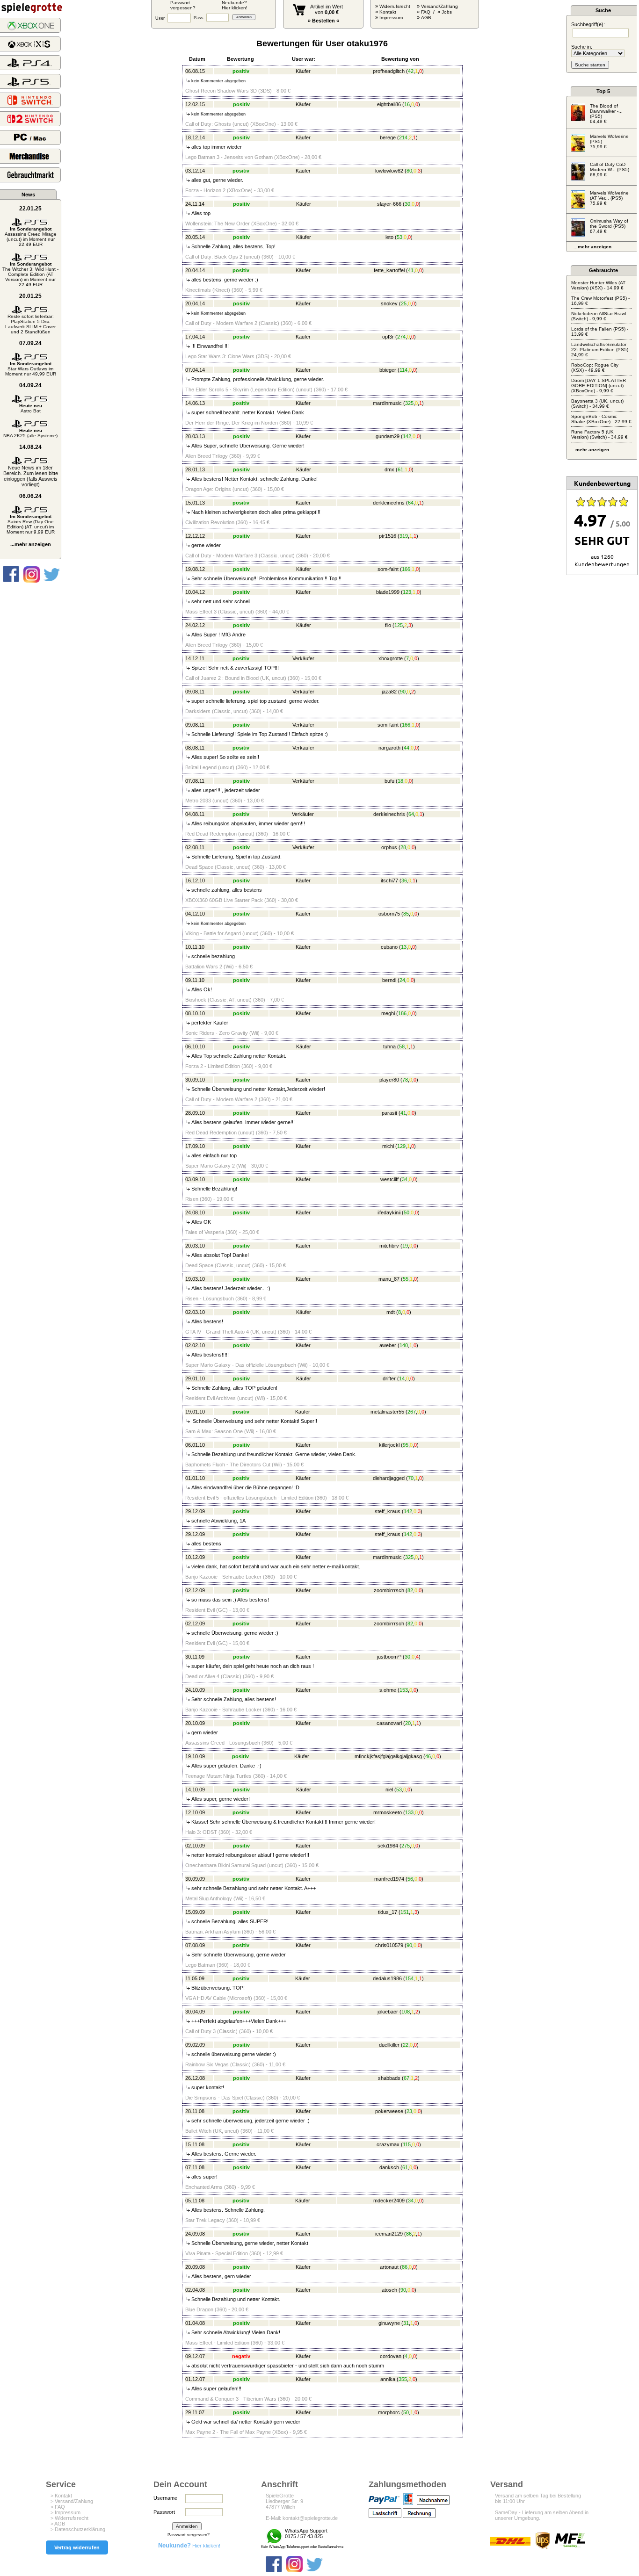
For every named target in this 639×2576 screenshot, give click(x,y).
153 (404, 1690)
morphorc (389, 2412)
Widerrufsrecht (395, 6)
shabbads (389, 2078)
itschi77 (389, 880)
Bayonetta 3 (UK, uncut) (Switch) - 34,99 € (597, 404)
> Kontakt (61, 2496)
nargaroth (389, 748)
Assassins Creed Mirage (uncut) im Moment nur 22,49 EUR (31, 237)
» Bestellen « (323, 21)
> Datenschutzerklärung (78, 2529)
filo (388, 625)
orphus (389, 847)
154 (409, 1978)
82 (410, 1590)
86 (409, 2234)
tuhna (389, 1046)
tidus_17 (388, 1912)
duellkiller (389, 2045)
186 (402, 1013)
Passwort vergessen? (189, 2535)
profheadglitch (389, 71)
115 (407, 2144)
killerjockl (389, 1445)
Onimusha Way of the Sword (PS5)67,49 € (609, 226)
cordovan (391, 2356)
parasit (389, 1113)
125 (399, 625)
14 (402, 1378)
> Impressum (65, 2512)
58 (402, 1046)
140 (404, 1345)
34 (405, 1179)
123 (407, 592)
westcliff (389, 1179)
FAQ (426, 12)
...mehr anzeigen (31, 544)
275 (406, 1846)
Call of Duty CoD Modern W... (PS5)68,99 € (610, 170)
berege (388, 137)
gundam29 (388, 436)
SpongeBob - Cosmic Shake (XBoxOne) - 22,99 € (601, 419)
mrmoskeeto (388, 1812)
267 (412, 1412)
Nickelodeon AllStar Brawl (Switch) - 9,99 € (599, 316)
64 (411, 503)
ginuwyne (389, 2323)
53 (399, 237)
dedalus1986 (387, 1978)
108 (406, 2012)
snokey (389, 303)
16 (407, 104)
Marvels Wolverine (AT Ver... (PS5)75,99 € (609, 198)
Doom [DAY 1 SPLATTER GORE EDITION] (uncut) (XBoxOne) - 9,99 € (599, 386)
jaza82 (389, 692)
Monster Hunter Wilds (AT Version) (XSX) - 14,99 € (598, 285)
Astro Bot (31, 408)
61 (400, 469)
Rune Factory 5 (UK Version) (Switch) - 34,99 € (599, 434)
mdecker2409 (389, 2201)
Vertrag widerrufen (77, 2547)
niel (389, 1789)
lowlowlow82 (389, 171)
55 (406, 1279)
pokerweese (389, 2111)
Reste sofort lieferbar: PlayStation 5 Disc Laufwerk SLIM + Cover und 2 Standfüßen (30, 324)
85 (406, 914)
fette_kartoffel (389, 270)
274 (401, 337)
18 (400, 781)
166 (406, 569)
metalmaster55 (387, 1412)
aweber (388, 1345)
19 (405, 1246)
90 (403, 692)
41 (411, 270)
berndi (389, 980)
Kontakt (388, 12)
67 (407, 2078)
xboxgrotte (391, 658)
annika (388, 2379)
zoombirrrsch (389, 1590)
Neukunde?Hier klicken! (235, 5)
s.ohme (388, 1690)
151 (405, 1912)
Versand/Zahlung (439, 6)
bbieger (388, 370)
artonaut (389, 2267)
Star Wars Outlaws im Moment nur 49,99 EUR (31, 369)
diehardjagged (389, 1478)
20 (408, 1723)
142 (407, 436)
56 (410, 1879)
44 (407, 748)
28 (403, 847)
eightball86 (389, 104)
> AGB (58, 2524)
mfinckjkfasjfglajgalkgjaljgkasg (388, 1756)
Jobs (447, 12)
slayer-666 (389, 204)
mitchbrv (389, 1246)
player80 (389, 1080)
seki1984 (388, 1846)
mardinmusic (387, 403)
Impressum (391, 18)
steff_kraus (388, 1511)
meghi (388, 1013)
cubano (389, 947)
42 (411, 71)
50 (407, 1212)
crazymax (388, 2144)
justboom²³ (389, 1657)
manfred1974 (389, 1879)
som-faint (388, 569)
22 (406, 2045)
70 (411, 1478)
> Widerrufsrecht (69, 2518)
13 (404, 947)
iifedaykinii (389, 1212)
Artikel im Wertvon (327, 9)
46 (428, 1756)
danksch (389, 2167)
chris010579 (389, 1945)
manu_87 (389, 1279)
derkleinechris (389, 503)
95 (406, 1445)
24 (402, 980)
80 (409, 171)
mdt (391, 1312)
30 (407, 204)
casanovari (389, 1723)
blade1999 (388, 592)
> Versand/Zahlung (72, 2501)
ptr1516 (388, 536)
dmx (389, 469)
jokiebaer (388, 2012)
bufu (389, 781)
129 (401, 1146)
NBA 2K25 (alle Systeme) (30, 433)
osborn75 (389, 914)
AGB (426, 18)
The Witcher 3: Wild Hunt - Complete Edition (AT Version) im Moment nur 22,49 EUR (30, 274)
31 (406, 2323)
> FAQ (58, 2507)
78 (405, 1080)
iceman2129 (389, 2234)
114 (403, 370)
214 (403, 137)
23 (409, 2111)
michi (388, 1146)
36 (404, 880)
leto (389, 237)
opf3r (388, 337)
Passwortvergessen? (183, 5)
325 (409, 403)
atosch (389, 2290)
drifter (389, 1378)
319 (404, 536)
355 (403, 2379)
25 (404, 303)
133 (409, 1812)
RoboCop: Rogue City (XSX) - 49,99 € (595, 368)
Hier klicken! (189, 2546)
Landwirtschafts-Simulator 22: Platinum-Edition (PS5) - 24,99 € (601, 350)
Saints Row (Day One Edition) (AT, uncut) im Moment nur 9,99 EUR (31, 524)
